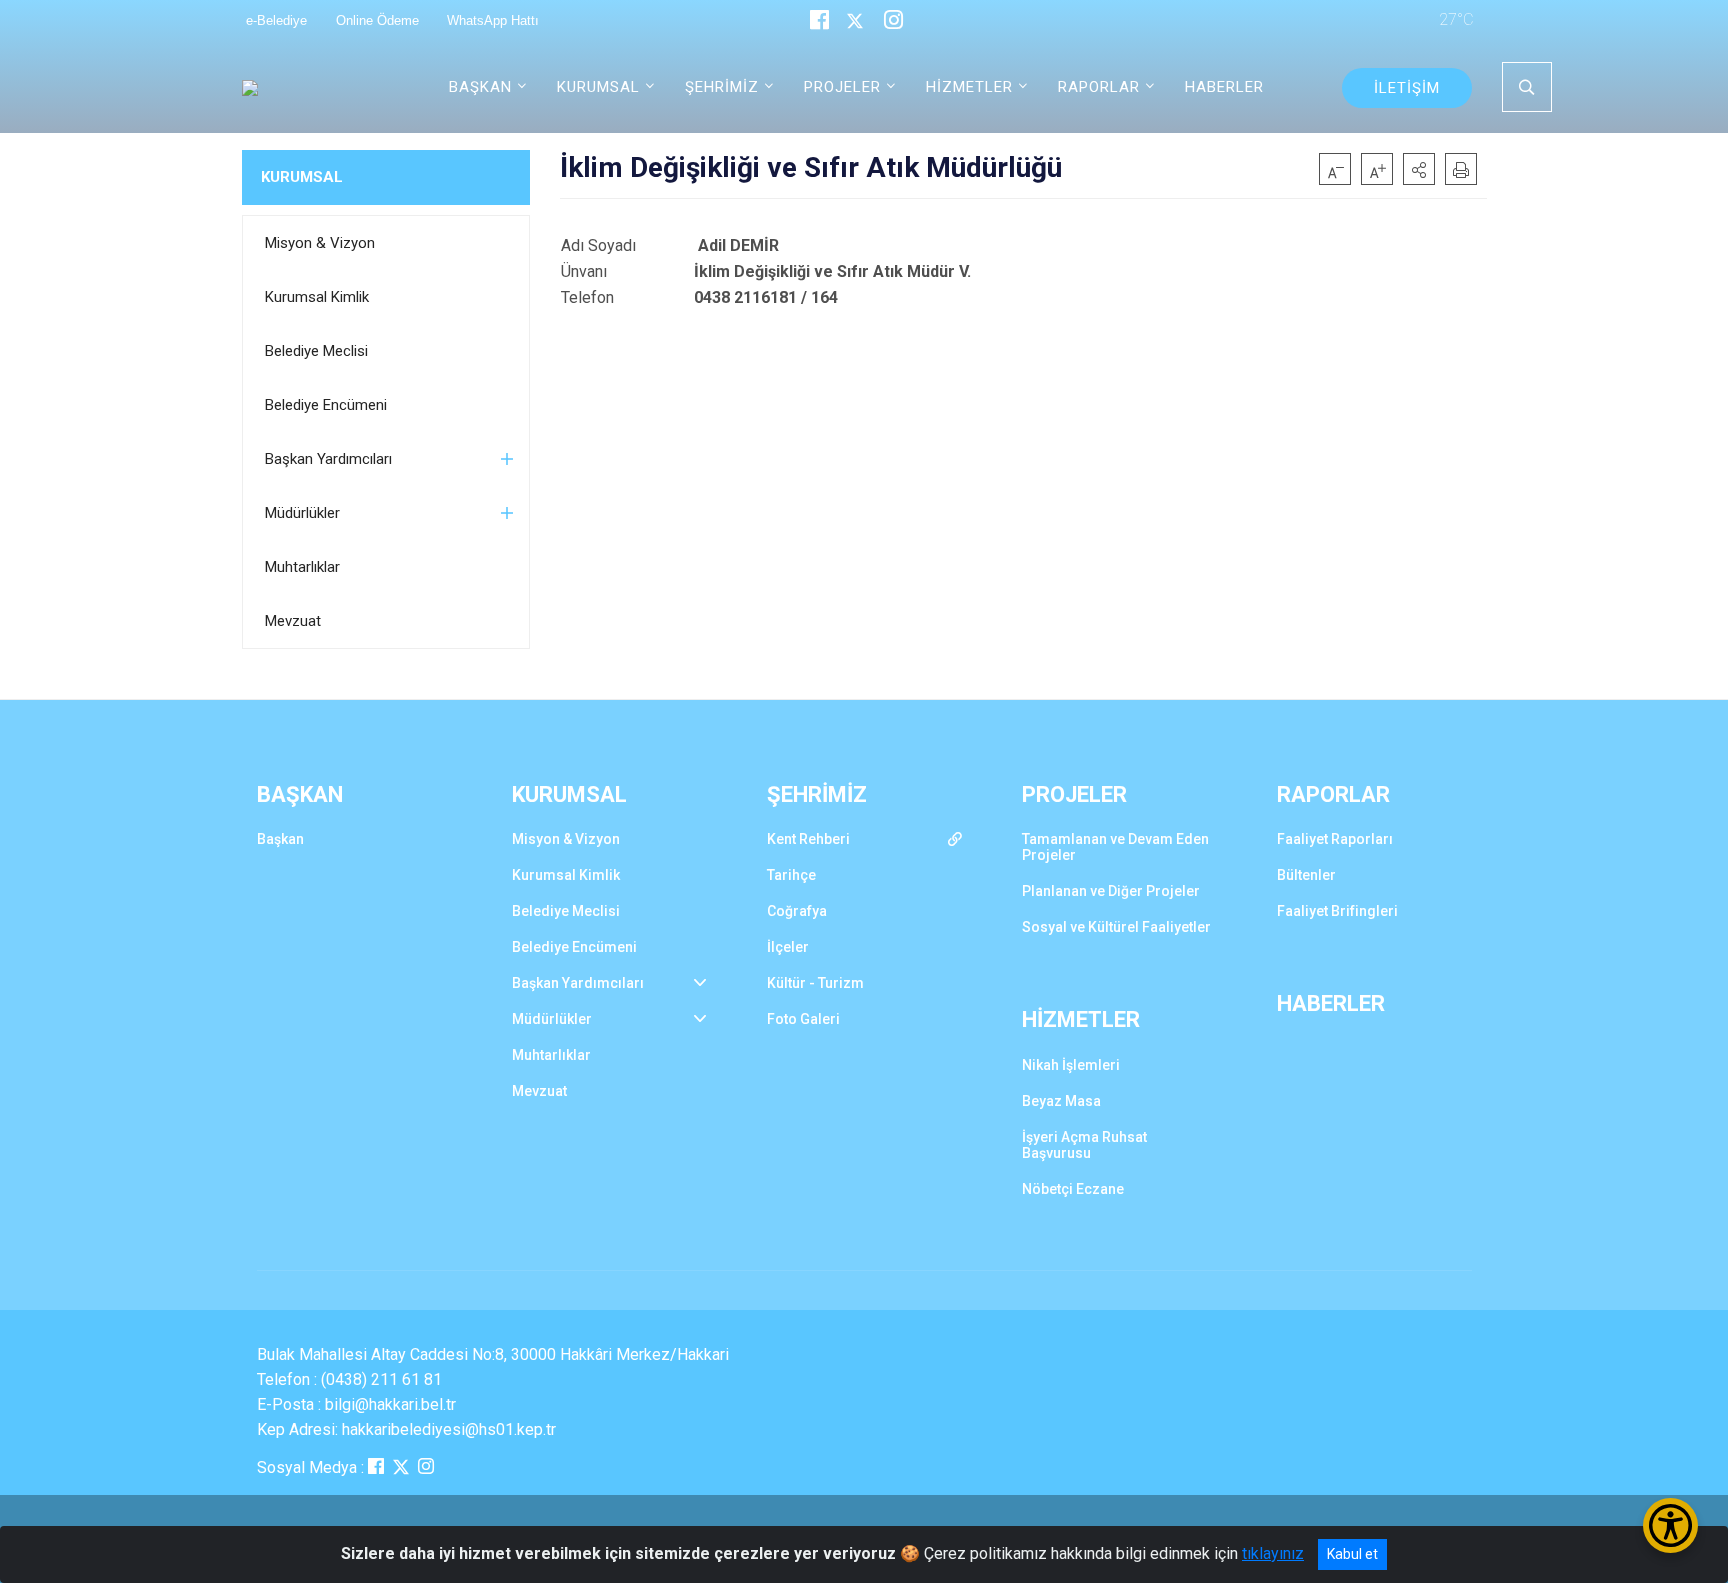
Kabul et (1352, 1554)
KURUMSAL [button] (598, 87)
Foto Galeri (803, 1019)
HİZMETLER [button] (969, 87)
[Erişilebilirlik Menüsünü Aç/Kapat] (1670, 1525)
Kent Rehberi (808, 839)
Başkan (280, 839)
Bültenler (1306, 875)
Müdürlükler (302, 513)
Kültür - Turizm (815, 983)
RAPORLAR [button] (1099, 87)
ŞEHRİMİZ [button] (722, 87)
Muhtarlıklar (302, 567)
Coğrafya (797, 911)
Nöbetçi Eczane (1073, 1189)
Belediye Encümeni (326, 405)
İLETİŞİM (1407, 88)
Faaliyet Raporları (1335, 839)
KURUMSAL (302, 177)
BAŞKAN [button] (480, 87)
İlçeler (788, 947)
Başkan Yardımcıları (328, 459)
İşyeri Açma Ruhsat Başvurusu (1084, 1145)
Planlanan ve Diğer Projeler (1111, 891)
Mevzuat (293, 621)
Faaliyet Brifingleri (1337, 911)
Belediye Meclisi (316, 351)
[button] (1419, 169)
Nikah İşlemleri (1071, 1065)
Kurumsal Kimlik (317, 297)
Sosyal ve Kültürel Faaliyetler (1116, 927)
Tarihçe (791, 875)
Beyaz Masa (1061, 1101)
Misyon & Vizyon (320, 243)
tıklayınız (1273, 1553)
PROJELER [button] (842, 87)
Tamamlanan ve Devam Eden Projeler (1115, 847)
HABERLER (1224, 87)
